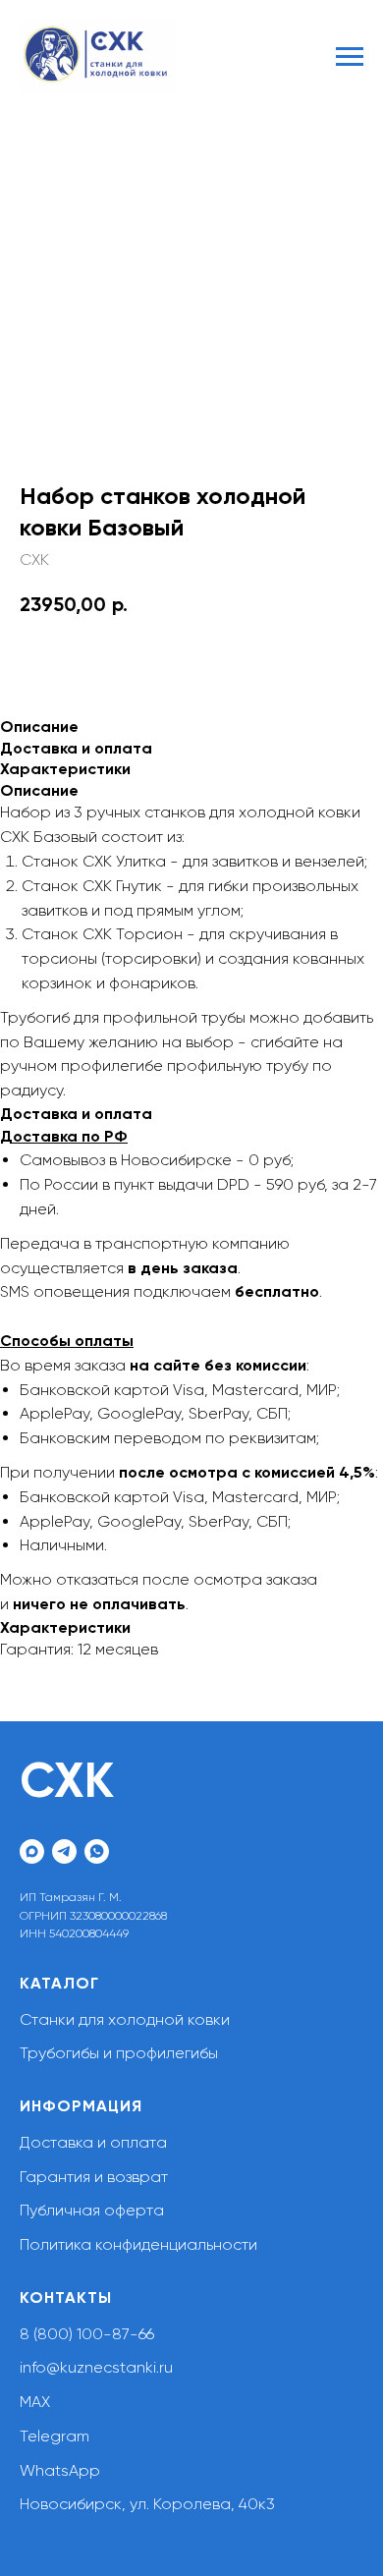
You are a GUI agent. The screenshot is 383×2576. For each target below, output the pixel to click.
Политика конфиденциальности (138, 2244)
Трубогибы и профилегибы (119, 2053)
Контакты (66, 2297)
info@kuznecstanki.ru (96, 2367)
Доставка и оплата (93, 2142)
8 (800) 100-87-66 (87, 2334)
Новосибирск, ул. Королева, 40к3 (147, 2504)
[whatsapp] (97, 1851)
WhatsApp (60, 2470)
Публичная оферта (92, 2210)
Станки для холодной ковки (125, 2019)
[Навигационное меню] (350, 57)
